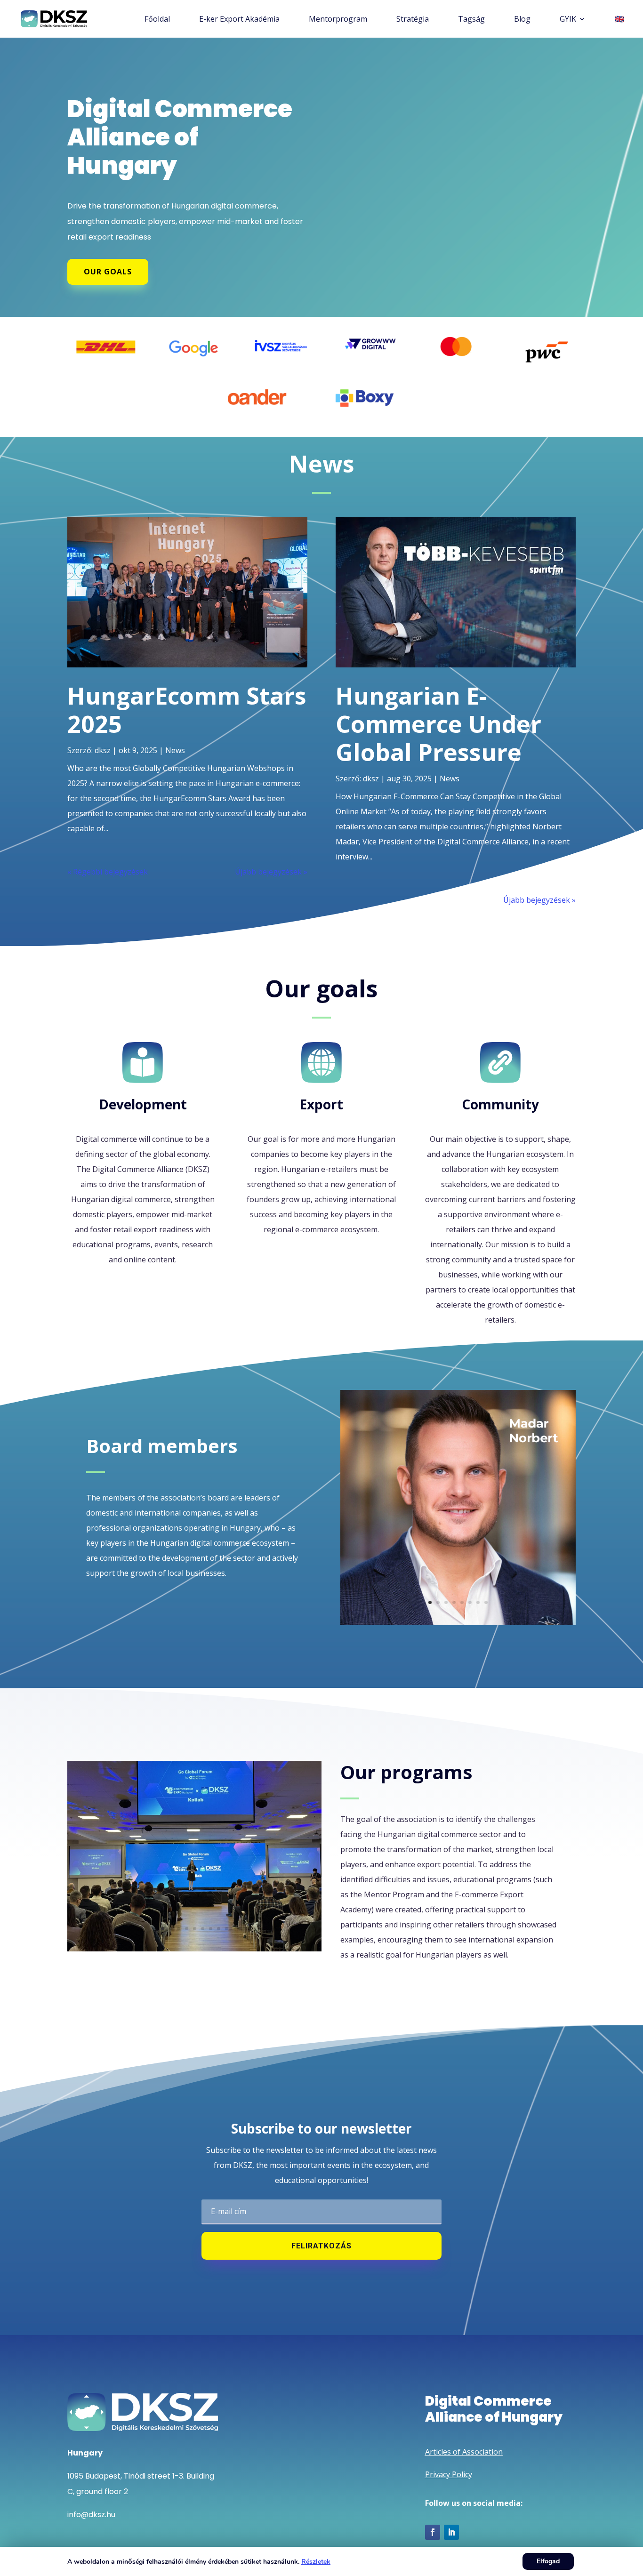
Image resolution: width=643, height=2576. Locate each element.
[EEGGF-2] (194, 1949)
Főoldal (157, 20)
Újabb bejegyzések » (271, 872)
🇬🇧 (619, 20)
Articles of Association (464, 2452)
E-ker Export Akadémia (239, 20)
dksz (103, 750)
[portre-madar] (458, 1622)
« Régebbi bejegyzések (108, 872)
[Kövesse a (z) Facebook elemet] (433, 2532)
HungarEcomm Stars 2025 (187, 710)
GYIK (568, 20)
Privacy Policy (449, 2474)
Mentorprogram (338, 20)
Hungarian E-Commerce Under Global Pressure (438, 724)
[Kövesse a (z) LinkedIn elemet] (451, 2532)
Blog (522, 20)
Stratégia (413, 20)
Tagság (471, 20)
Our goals (108, 272)
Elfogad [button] (548, 2561)
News (175, 750)
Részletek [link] (316, 2562)
